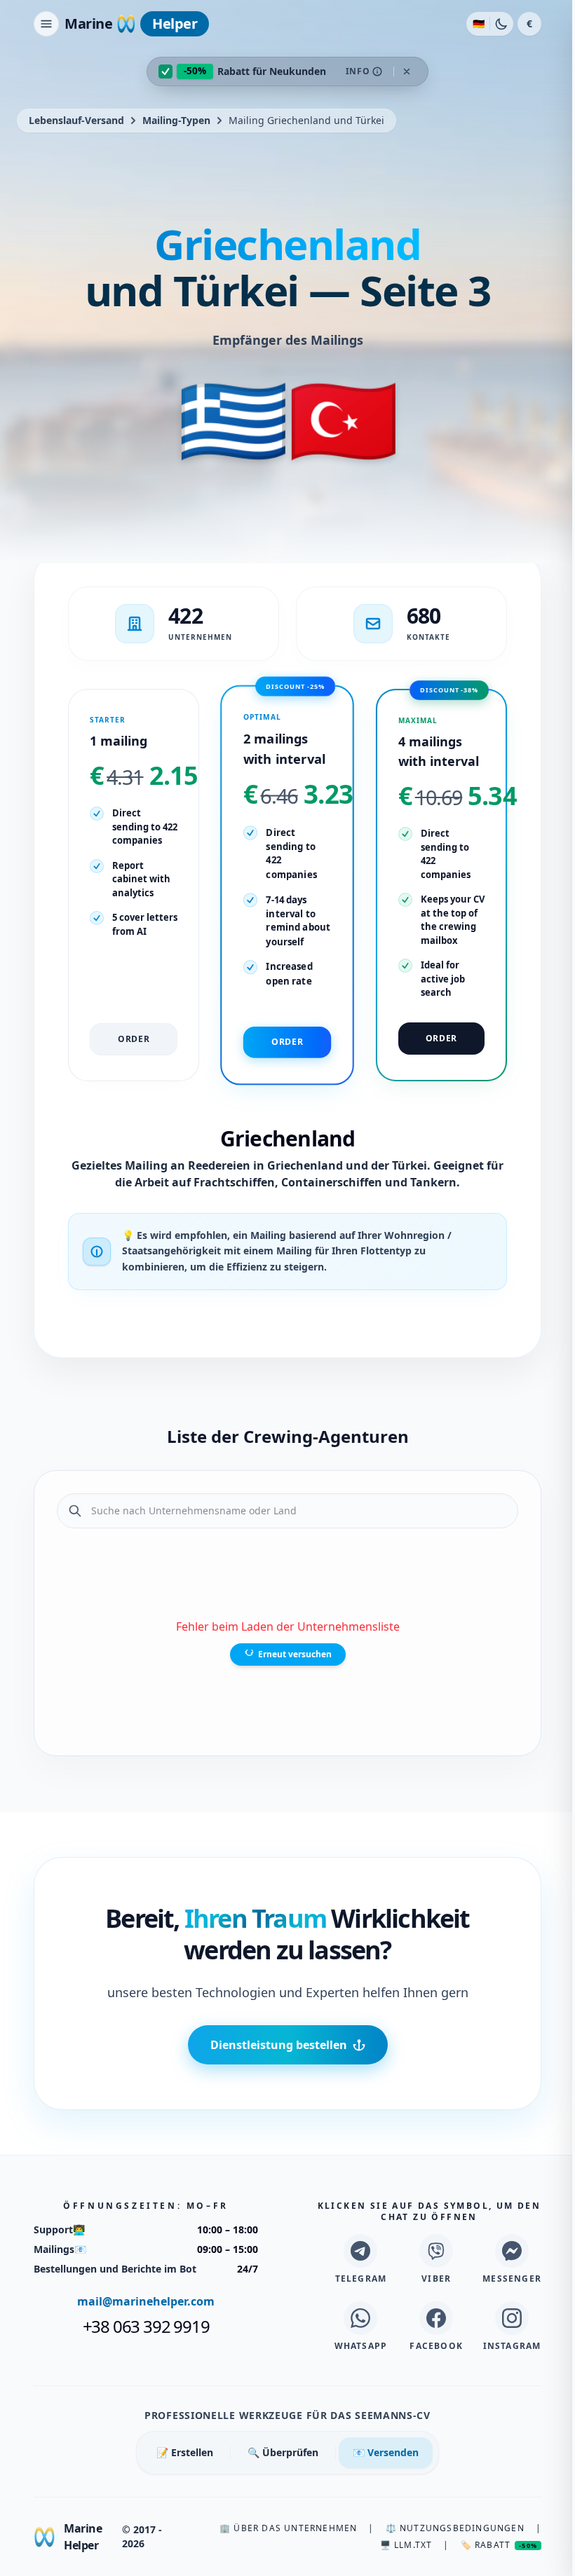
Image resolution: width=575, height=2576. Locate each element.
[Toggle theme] (501, 24)
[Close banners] (407, 71)
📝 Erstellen (185, 2452)
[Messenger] (512, 2251)
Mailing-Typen (176, 120)
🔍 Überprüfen (283, 2452)
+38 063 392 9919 (146, 2327)
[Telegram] (360, 2251)
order (134, 1039)
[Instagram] (512, 2318)
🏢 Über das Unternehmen (288, 2528)
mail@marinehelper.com (146, 2301)
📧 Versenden (386, 2452)
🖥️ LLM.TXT (406, 2545)
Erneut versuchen (295, 1654)
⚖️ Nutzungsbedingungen (455, 2528)
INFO (358, 71)
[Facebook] (436, 2318)
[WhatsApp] (360, 2318)
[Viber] (436, 2251)
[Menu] (46, 24)
